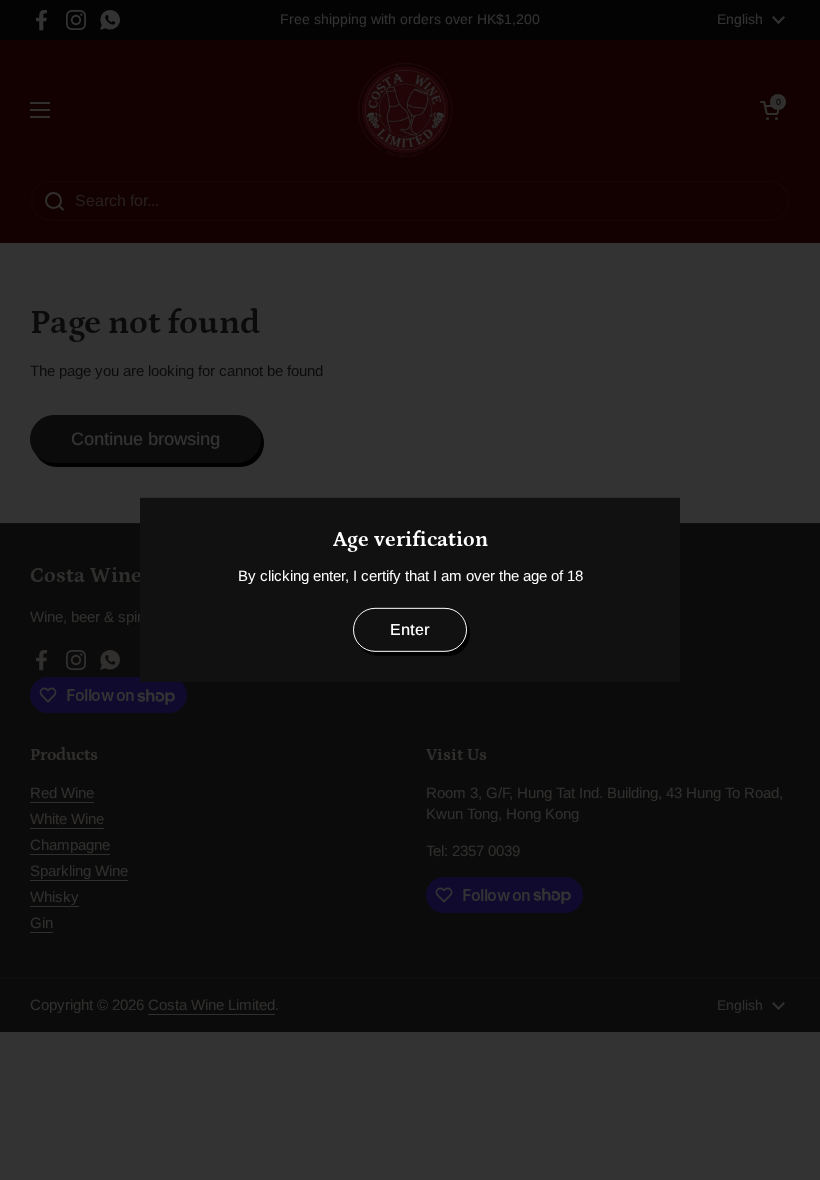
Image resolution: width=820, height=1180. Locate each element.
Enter (410, 629)
